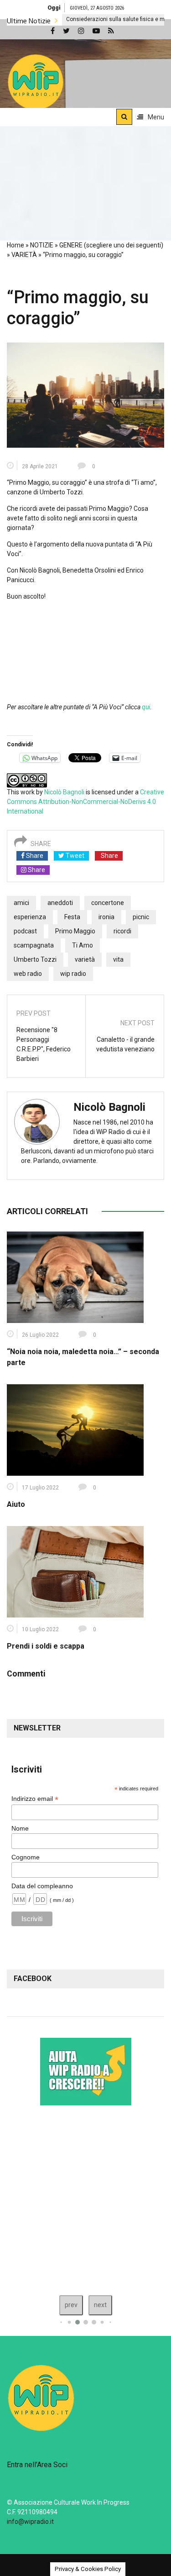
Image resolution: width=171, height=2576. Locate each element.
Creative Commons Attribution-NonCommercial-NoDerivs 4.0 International (85, 802)
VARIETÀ (24, 255)
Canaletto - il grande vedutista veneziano (125, 1044)
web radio (28, 974)
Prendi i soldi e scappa (46, 1646)
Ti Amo (83, 945)
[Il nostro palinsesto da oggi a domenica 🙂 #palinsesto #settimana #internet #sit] (85, 2198)
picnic (141, 917)
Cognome (26, 1857)
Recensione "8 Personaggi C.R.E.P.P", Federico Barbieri (44, 1044)
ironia (106, 917)
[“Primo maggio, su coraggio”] (85, 395)
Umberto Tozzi (35, 959)
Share (34, 856)
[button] (36, 82)
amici (21, 903)
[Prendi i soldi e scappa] (75, 1571)
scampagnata (34, 945)
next (100, 2305)
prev (71, 2305)
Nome (20, 1828)
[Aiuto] (75, 1430)
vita (118, 959)
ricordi (122, 931)
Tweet (74, 856)
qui (146, 707)
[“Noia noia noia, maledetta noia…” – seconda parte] (75, 1277)
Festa (72, 917)
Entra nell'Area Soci (37, 2465)
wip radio (73, 974)
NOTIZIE (42, 245)
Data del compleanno (42, 1886)
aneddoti (60, 903)
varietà (85, 959)
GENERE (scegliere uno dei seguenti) (111, 245)
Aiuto (16, 1504)
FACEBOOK (33, 1979)
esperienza (30, 917)
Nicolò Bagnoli (64, 792)
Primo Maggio (75, 931)
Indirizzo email (35, 1799)
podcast (25, 931)
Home (16, 245)
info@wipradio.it (30, 2522)
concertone (108, 903)
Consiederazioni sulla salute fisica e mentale (74, 19)
